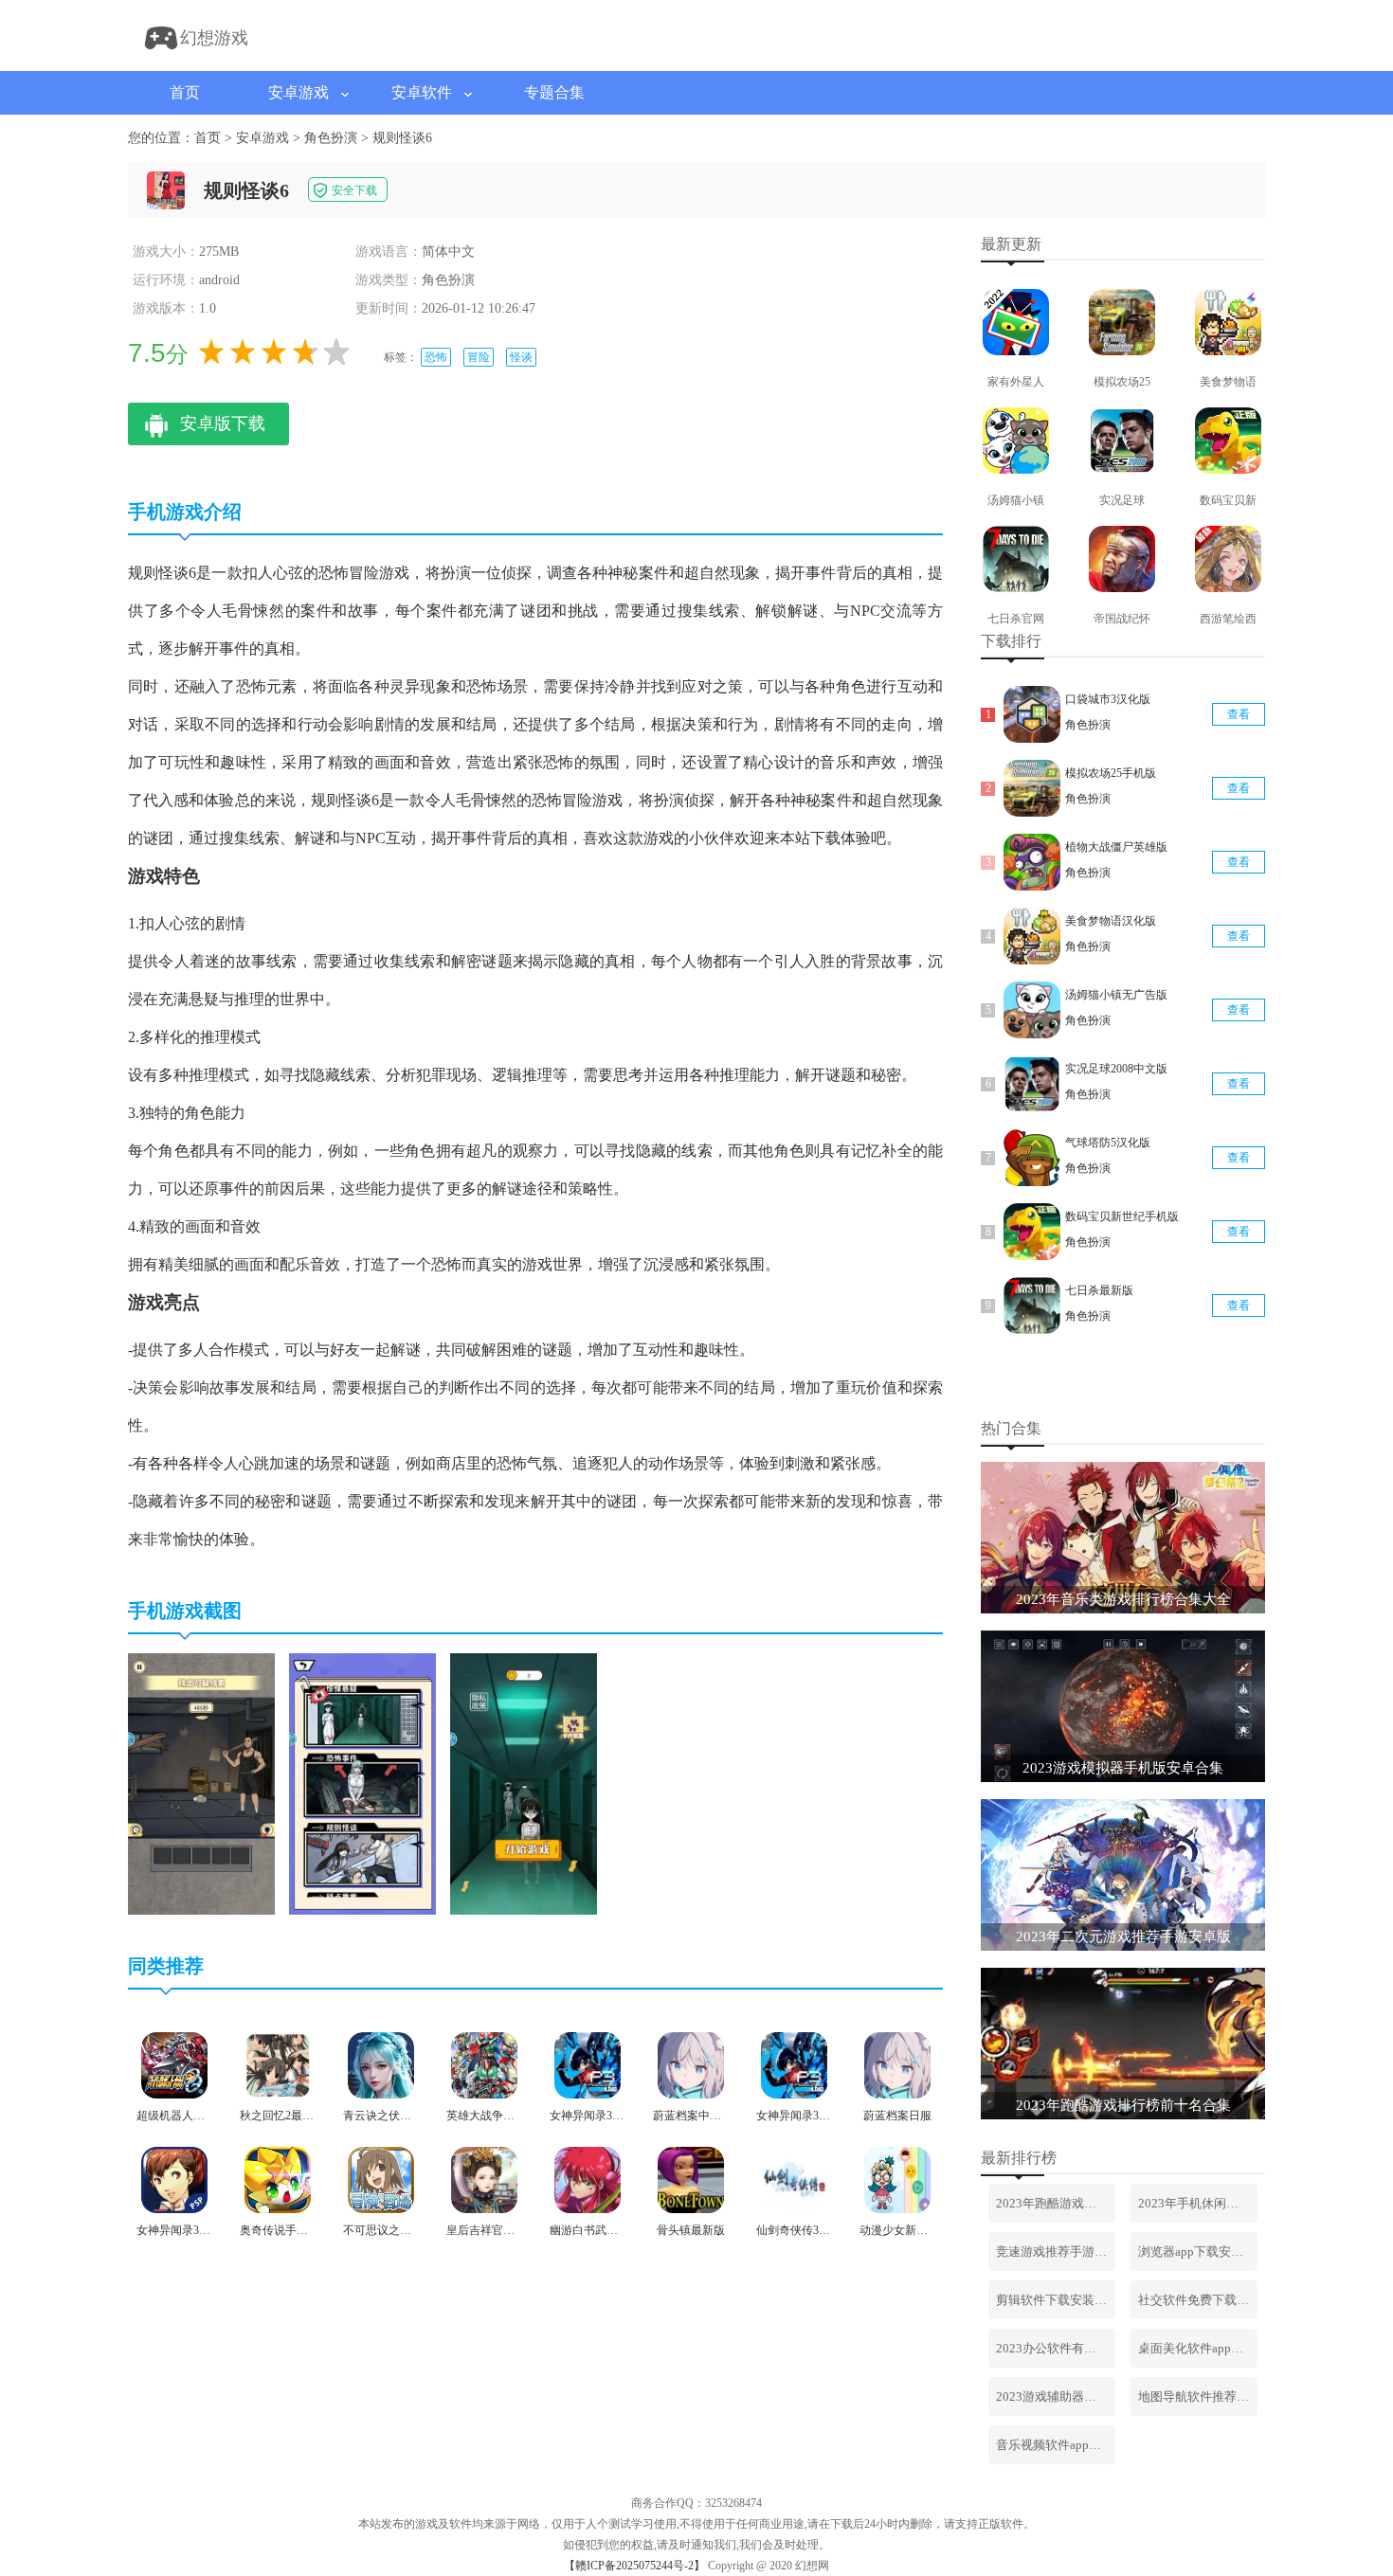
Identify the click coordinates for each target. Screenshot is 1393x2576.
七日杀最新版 (1099, 1290)
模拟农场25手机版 (1111, 773)
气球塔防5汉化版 (1108, 1143)
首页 (185, 92)
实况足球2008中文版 (1116, 1069)
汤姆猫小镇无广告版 (1116, 995)
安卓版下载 (223, 423)
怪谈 (521, 357)
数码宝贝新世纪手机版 (1122, 1216)
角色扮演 (331, 138)
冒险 (479, 357)
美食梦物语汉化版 (1111, 921)
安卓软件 (422, 92)
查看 (1239, 714)
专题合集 (554, 92)
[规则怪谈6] (201, 1911)
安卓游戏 (298, 92)
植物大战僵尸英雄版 (1116, 847)
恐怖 (436, 357)
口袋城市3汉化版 (1108, 699)
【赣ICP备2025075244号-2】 (634, 2566)
